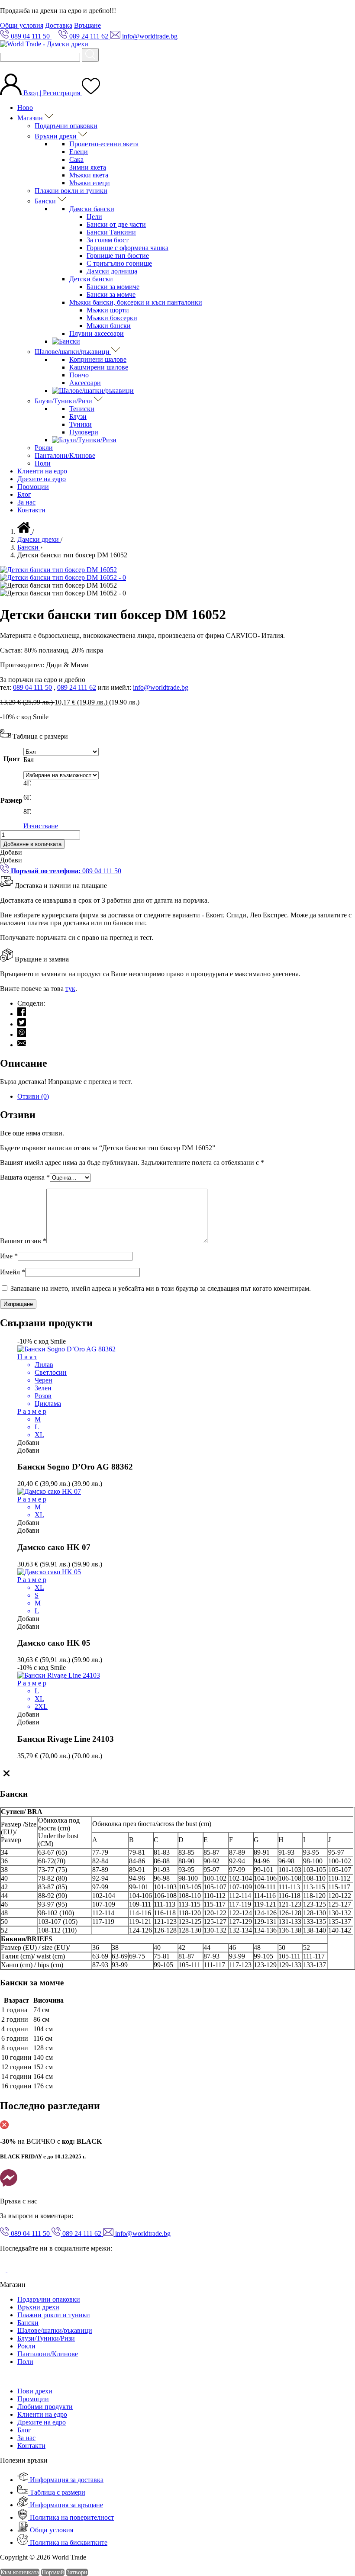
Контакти (31, 510)
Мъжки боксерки (112, 318)
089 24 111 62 (77, 687)
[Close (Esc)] (345, 10)
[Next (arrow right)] (340, 1288)
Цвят (12, 759)
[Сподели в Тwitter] (22, 1024)
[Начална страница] (25, 532)
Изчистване (41, 826)
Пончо (79, 375)
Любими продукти (45, 2407)
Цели (94, 217)
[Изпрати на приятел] (22, 1045)
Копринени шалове (98, 359)
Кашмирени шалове (99, 367)
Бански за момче (111, 294)
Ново (25, 108)
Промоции (33, 487)
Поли (43, 463)
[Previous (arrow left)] (15, 1288)
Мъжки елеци (90, 183)
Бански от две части (116, 224)
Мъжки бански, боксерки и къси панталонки (136, 302)
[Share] (326, 10)
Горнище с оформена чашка (127, 248)
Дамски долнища (112, 271)
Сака (76, 159)
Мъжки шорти (108, 310)
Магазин (31, 118)
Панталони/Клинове (65, 455)
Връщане (87, 25)
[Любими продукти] (91, 93)
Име (9, 1256)
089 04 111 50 (32, 687)
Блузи (78, 416)
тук (70, 989)
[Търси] (90, 55)
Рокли (44, 448)
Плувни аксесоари (97, 333)
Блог (24, 494)
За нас (26, 502)
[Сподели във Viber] (22, 1034)
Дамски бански (92, 209)
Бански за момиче (113, 287)
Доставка (59, 25)
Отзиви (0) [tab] (33, 1096)
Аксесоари (85, 383)
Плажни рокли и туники (71, 191)
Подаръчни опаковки (66, 126)
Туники (81, 424)
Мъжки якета (89, 175)
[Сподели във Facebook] (22, 1014)
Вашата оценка (25, 1177)
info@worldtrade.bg (161, 687)
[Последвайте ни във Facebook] (4, 2270)
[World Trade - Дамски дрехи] (44, 44)
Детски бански (91, 279)
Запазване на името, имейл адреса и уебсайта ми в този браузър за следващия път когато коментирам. (161, 1288)
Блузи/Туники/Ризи (64, 401)
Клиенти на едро (42, 471)
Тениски (82, 409)
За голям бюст (108, 240)
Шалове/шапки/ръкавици (73, 352)
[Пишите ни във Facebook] (9, 2186)
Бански (46, 201)
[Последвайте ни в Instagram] (14, 2270)
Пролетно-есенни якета (104, 144)
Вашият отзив (23, 1241)
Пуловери (84, 432)
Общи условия (22, 25)
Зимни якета (88, 167)
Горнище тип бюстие (118, 256)
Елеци (79, 152)
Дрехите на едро (42, 479)
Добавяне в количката (32, 844)
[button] (11, 852)
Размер (11, 800)
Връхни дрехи (56, 136)
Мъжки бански (109, 326)
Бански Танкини (111, 232)
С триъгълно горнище (119, 263)
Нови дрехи (35, 2391)
